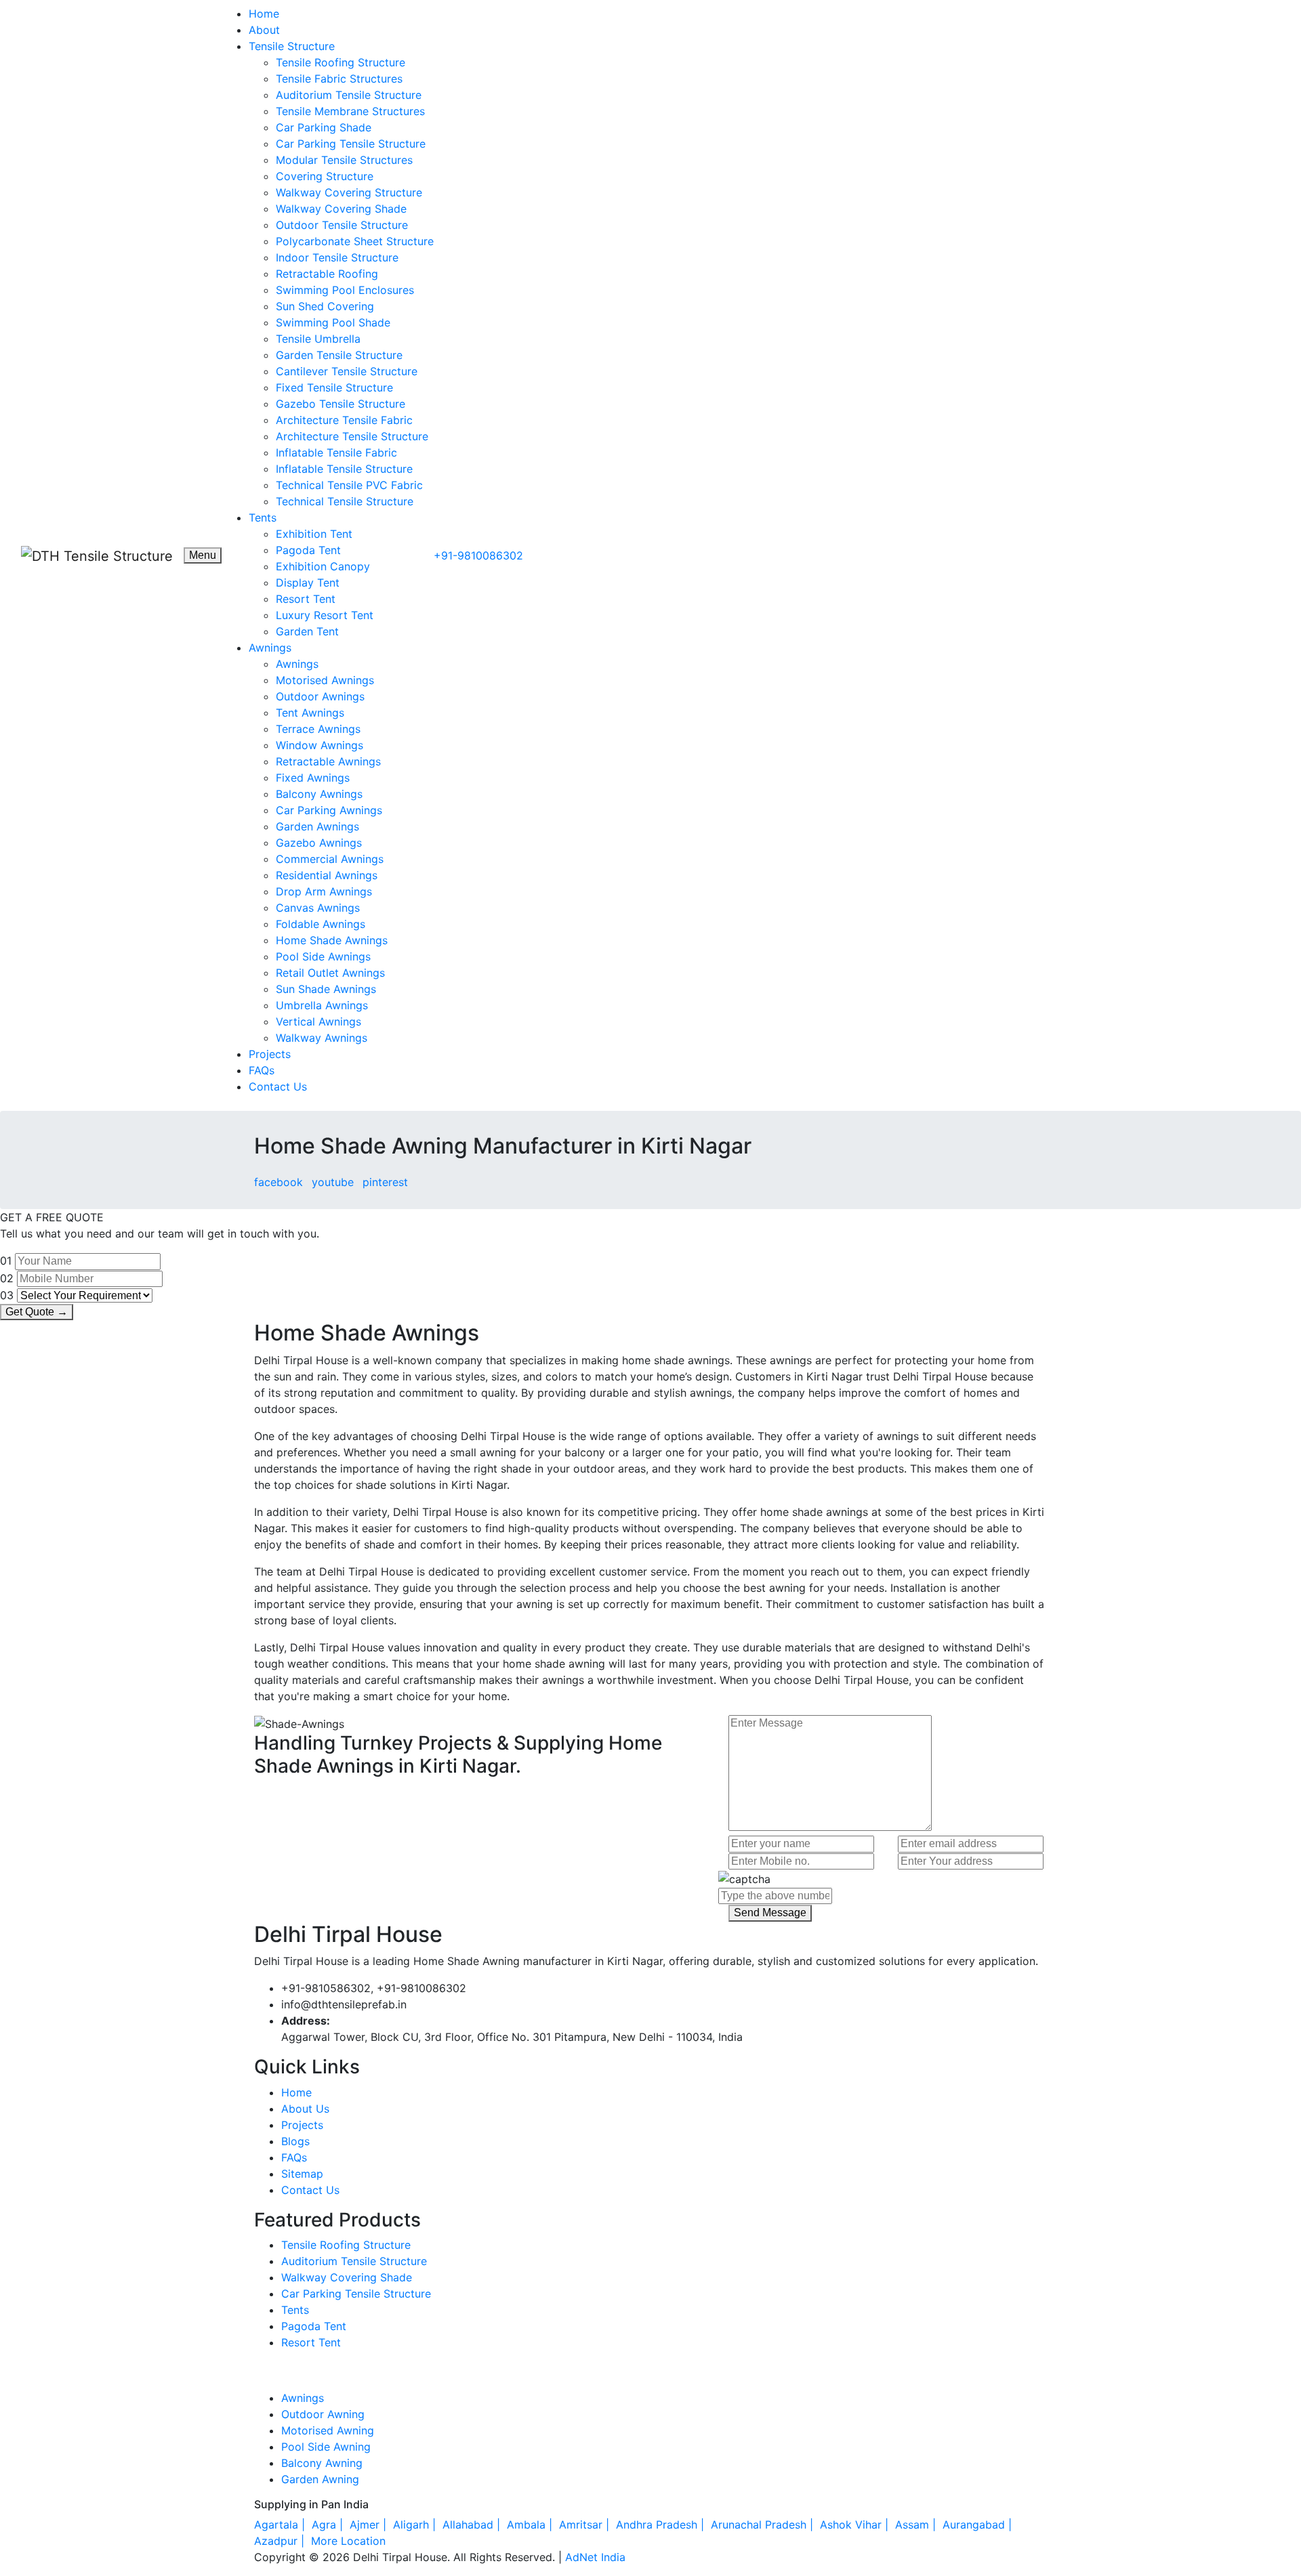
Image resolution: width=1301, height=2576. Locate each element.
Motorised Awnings (325, 680)
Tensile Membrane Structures (350, 111)
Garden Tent (307, 631)
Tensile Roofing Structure (340, 62)
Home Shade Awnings (332, 940)
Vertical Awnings (318, 1021)
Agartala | (281, 2525)
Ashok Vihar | (856, 2525)
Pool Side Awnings (323, 956)
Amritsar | (586, 2525)
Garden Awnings (317, 826)
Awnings (270, 648)
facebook (278, 1182)
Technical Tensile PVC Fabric (349, 485)
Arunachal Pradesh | (764, 2525)
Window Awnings (319, 745)
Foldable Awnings (321, 924)
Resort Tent (306, 599)
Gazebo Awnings (319, 843)
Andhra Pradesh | (662, 2525)
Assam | (917, 2525)
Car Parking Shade (324, 127)
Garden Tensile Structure (339, 355)
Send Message (770, 1913)
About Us (305, 2109)
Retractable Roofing (327, 274)
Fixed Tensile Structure (334, 387)
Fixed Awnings (313, 778)
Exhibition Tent (314, 534)
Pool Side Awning (326, 2447)
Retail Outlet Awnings (330, 973)
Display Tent (308, 583)
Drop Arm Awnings (324, 891)
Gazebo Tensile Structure (340, 404)
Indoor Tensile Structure (337, 257)
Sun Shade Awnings (326, 989)
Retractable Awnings (328, 761)
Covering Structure (325, 176)
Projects (270, 1054)
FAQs (262, 1070)
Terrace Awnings (318, 729)
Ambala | (531, 2525)
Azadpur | (281, 2541)
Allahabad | (473, 2525)
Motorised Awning (328, 2430)
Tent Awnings (310, 713)
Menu (203, 555)
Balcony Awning (322, 2463)
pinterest (385, 1182)
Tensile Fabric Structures (339, 79)
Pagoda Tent (308, 550)
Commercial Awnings (330, 859)
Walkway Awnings (322, 1038)
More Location (348, 2541)
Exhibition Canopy (323, 566)
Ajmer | (370, 2525)
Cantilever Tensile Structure (347, 371)
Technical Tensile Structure (345, 501)
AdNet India (595, 2557)
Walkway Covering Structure (349, 192)
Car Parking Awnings (329, 810)
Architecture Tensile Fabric (344, 420)
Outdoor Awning (323, 2414)
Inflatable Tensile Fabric (336, 452)
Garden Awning (320, 2479)
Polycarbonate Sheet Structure (355, 241)
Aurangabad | (979, 2525)
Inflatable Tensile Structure (344, 469)
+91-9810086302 (478, 555)
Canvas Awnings (318, 908)
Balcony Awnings (319, 794)
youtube (333, 1182)
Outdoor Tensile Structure (342, 225)
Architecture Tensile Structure (352, 436)
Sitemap (302, 2174)
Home (264, 14)
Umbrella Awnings (322, 1005)
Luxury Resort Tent (325, 615)
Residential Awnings (327, 875)
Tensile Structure (292, 46)
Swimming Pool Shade (333, 322)
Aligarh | (416, 2525)
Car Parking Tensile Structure (351, 144)
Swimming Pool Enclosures (345, 290)
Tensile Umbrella (318, 339)
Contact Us (278, 1086)
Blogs (295, 2141)
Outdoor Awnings (320, 696)
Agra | (329, 2525)
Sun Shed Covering (325, 306)
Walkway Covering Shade (341, 209)
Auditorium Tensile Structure (349, 95)
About (264, 30)
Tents (263, 518)
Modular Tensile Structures (344, 160)
